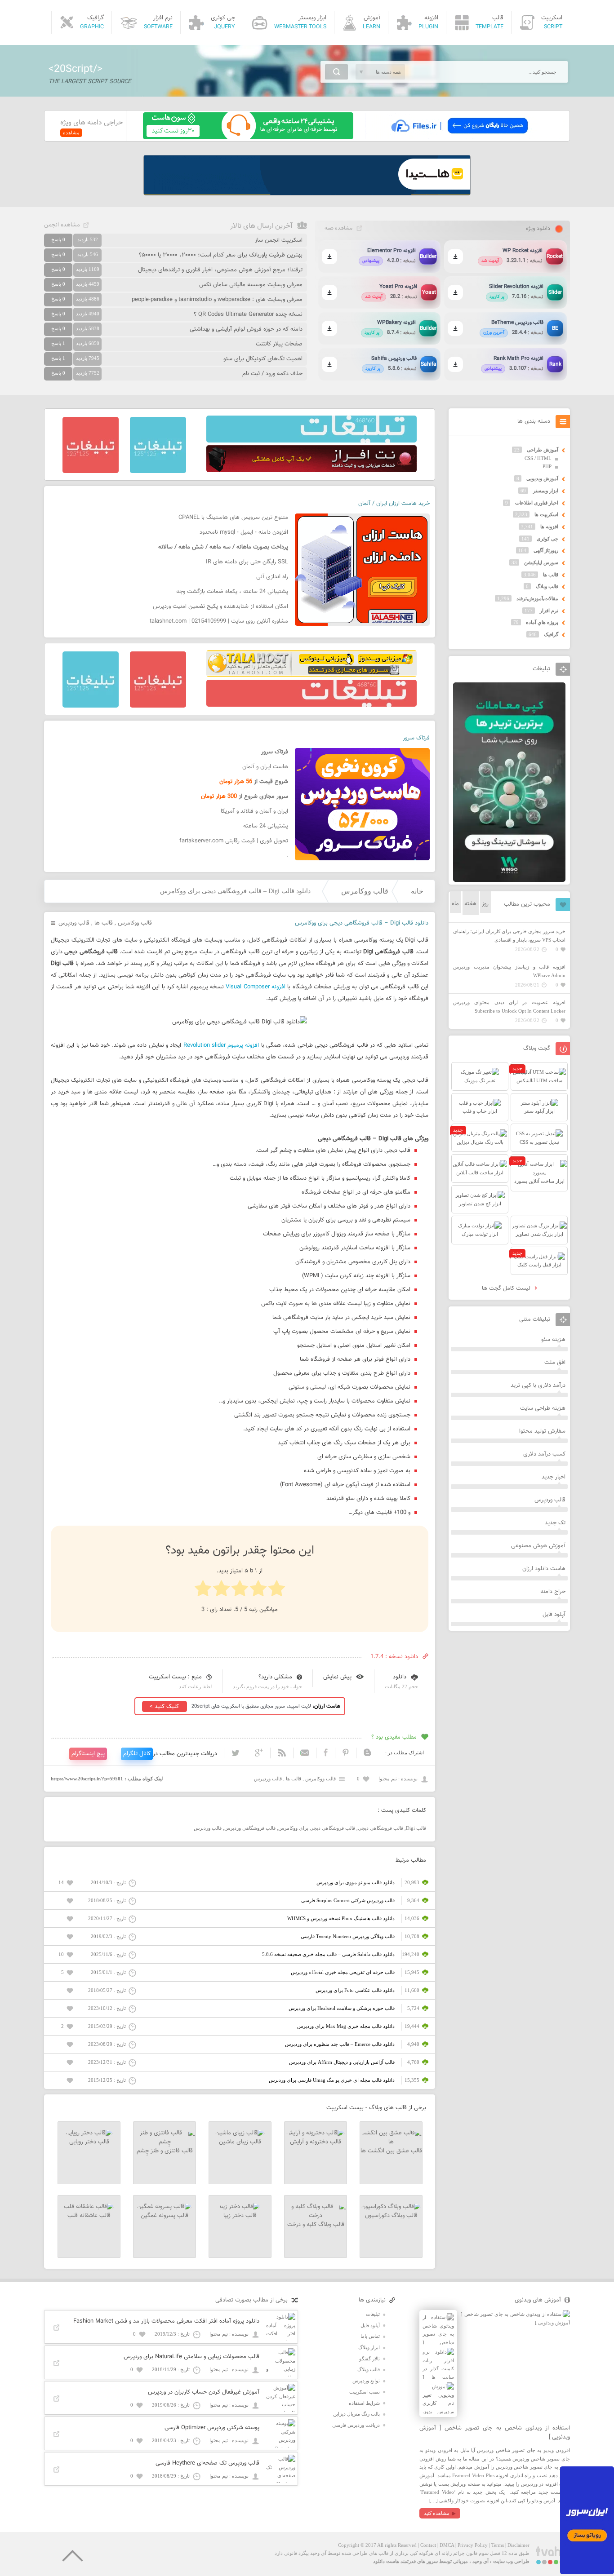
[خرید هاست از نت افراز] (311, 470)
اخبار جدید (554, 1477)
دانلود (400, 1677)
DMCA (447, 2545)
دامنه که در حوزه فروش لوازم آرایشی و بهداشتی (246, 329)
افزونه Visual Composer (256, 987)
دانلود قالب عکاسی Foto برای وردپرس (355, 1990)
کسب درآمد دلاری (544, 1454)
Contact (428, 2545)
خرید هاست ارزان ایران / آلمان (394, 504)
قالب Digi (416, 1828)
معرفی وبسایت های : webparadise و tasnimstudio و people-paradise (217, 300)
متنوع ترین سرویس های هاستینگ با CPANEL (233, 518)
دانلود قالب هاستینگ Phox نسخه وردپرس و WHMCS (341, 1918)
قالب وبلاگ (547, 586)
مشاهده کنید (437, 2513)
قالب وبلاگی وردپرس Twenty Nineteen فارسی (348, 1936)
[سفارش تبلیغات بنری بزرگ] (311, 441)
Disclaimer (518, 2545)
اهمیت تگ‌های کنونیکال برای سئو (263, 359)
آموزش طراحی (543, 450)
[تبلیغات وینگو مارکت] (509, 880)
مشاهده (71, 133)
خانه (417, 891)
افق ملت (555, 1363)
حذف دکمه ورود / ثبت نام (272, 374)
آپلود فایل (554, 1615)
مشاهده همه (338, 228)
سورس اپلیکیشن (541, 562)
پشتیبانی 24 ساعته (266, 826)
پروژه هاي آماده (542, 622)
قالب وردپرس (74, 923)
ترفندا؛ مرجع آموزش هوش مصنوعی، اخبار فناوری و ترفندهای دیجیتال (220, 270)
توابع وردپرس (366, 2381)
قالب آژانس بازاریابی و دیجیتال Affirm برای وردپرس (342, 2062)
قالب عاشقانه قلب (89, 2216)
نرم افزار (549, 611)
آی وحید (481, 2561)
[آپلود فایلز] (459, 137)
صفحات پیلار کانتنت (279, 344)
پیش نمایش (337, 1677)
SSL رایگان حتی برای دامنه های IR (247, 562)
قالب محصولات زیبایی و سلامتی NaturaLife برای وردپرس (191, 2357)
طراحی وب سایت (511, 2561)
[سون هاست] (248, 137)
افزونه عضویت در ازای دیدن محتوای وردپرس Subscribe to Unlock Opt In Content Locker (509, 1007)
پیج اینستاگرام (88, 1754)
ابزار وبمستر (546, 491)
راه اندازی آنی (272, 577)
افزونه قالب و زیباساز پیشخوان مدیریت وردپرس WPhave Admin (509, 971)
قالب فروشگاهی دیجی (380, 1828)
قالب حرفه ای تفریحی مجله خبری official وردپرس (343, 1972)
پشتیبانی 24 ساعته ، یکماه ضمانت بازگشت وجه (232, 592)
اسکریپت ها (546, 514)
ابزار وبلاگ (369, 2347)
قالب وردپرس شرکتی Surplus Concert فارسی (348, 1900)
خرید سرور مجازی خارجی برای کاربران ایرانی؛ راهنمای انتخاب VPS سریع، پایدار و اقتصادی (509, 936)
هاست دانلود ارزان (544, 1569)
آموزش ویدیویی (542, 478)
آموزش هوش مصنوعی (538, 1546)
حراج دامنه (553, 1592)
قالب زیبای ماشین (240, 2142)
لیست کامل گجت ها (507, 1288)
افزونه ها (549, 527)
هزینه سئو (553, 1340)
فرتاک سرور (416, 738)
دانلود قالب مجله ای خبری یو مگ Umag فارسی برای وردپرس (332, 2080)
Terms (498, 2545)
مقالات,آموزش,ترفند (537, 598)
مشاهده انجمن (62, 225)
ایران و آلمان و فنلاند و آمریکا (254, 811)
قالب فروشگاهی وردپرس (250, 1828)
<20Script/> (76, 69)
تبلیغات (373, 2314)
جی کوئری (547, 539)
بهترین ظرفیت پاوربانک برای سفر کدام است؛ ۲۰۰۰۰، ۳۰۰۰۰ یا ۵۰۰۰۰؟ (221, 255)
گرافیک (551, 634)
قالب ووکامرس (365, 891)
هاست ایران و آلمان (265, 767)
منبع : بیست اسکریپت (175, 1677)
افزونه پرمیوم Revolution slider (221, 1045)
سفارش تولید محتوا (542, 1431)
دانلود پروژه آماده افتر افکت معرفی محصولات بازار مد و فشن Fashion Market (166, 2321)
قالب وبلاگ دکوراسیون (391, 2216)
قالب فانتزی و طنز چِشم (165, 2151)
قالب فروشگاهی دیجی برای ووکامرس (317, 1828)
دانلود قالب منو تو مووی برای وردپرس (356, 1882)
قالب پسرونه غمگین (165, 2216)
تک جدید (555, 1523)
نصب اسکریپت (365, 2392)
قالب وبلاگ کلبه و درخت (316, 2225)
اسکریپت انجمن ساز (279, 240)
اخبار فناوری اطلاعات (537, 503)
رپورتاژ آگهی (546, 550)
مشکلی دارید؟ (275, 1677)
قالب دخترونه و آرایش (316, 2142)
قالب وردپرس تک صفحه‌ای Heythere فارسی (207, 2463)
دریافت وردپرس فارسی (356, 2425)
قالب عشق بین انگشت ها (391, 2151)
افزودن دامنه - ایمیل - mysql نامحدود (244, 532)
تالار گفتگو (369, 2359)
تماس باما (370, 2336)
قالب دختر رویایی (89, 2142)
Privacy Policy (473, 2545)
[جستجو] (336, 72)
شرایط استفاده (364, 2403)
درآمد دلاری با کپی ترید (538, 1385)
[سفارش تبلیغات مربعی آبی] (158, 471)
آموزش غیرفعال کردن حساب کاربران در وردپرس (204, 2392)
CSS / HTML (538, 458)
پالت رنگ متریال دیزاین (356, 2414)
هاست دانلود (386, 2561)
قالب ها (104, 923)
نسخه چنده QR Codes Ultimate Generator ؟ (248, 314)
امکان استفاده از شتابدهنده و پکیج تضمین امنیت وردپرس (220, 606)
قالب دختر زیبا (240, 2216)
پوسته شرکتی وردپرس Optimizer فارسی (212, 2428)
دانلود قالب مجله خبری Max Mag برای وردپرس (346, 2026)
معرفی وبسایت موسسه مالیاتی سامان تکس (251, 285)
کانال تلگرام (137, 1754)
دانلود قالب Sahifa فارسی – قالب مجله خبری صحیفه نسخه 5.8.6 (328, 1954)
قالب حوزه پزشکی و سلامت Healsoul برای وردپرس (342, 2008)
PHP (547, 466)
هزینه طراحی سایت (543, 1408)
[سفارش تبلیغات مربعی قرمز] (91, 471)
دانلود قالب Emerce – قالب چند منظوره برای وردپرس (340, 2044)
